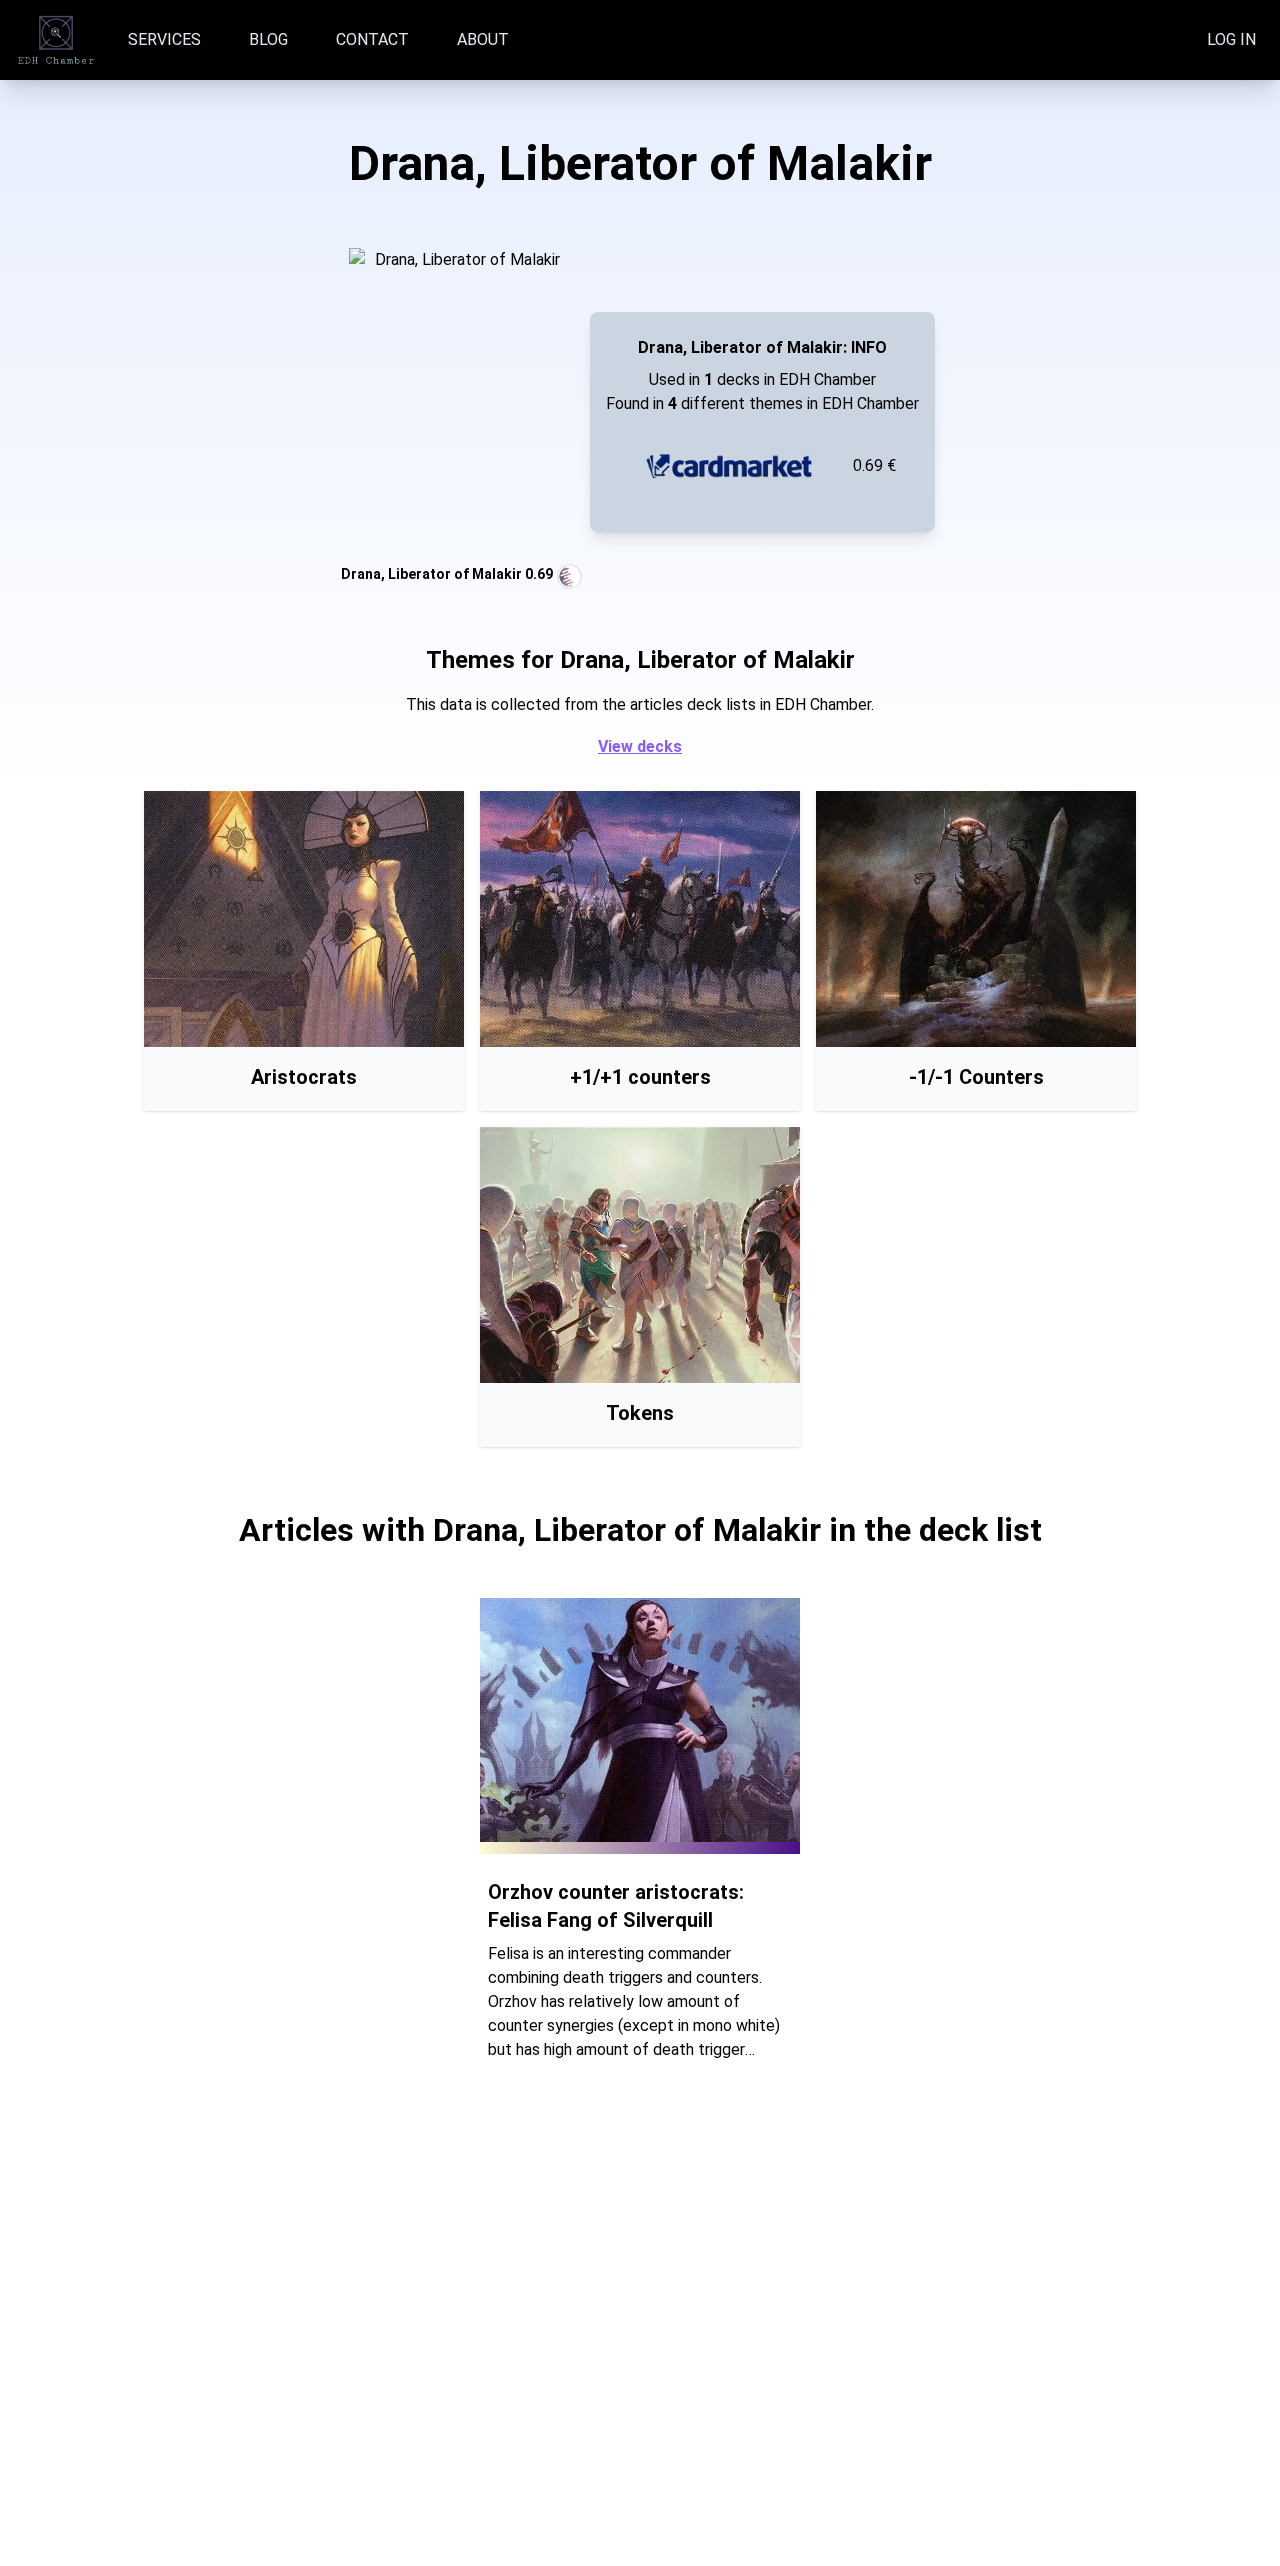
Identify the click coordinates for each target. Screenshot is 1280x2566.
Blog (268, 39)
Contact (372, 39)
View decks (640, 746)
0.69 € (874, 465)
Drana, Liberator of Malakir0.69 (447, 574)
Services (164, 39)
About (483, 39)
